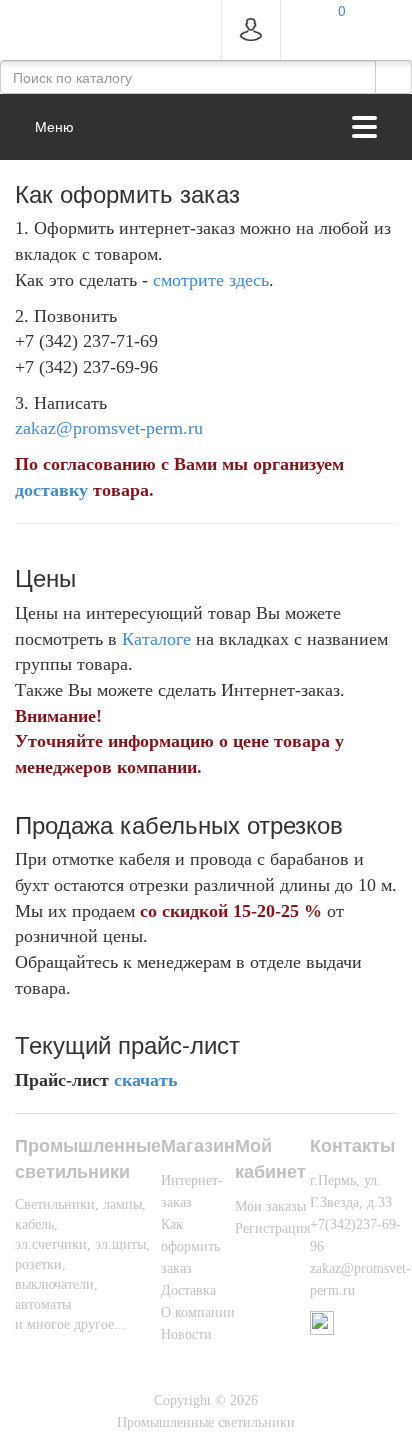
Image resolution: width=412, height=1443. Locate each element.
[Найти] (393, 77)
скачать (146, 1080)
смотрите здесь (211, 280)
